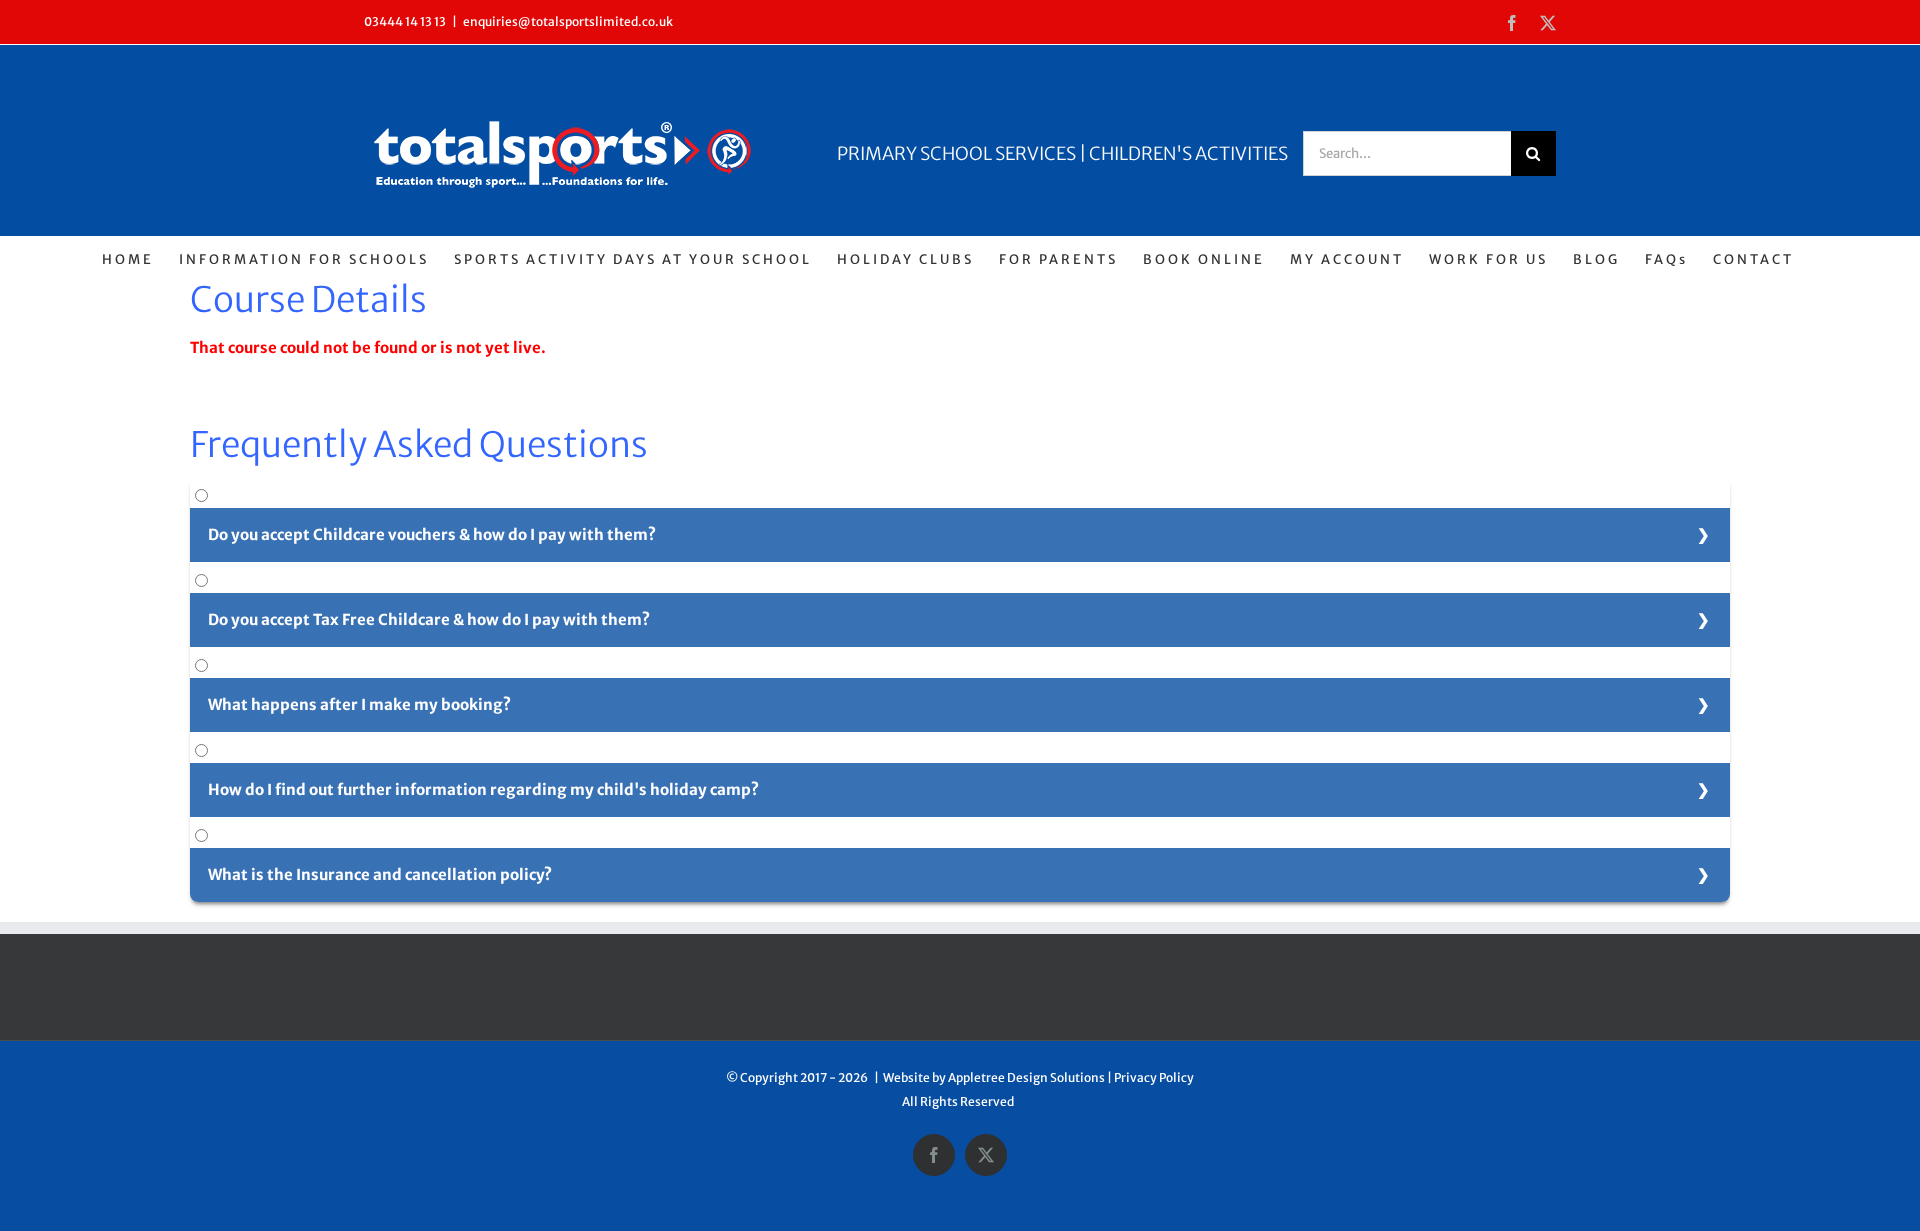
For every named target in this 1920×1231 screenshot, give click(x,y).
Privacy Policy (1154, 1077)
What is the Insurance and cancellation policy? (380, 874)
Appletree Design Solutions (1026, 1077)
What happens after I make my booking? (359, 704)
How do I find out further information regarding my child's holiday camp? (483, 789)
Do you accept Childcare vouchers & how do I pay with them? (432, 534)
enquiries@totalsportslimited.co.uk (568, 21)
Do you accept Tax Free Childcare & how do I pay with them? (429, 619)
